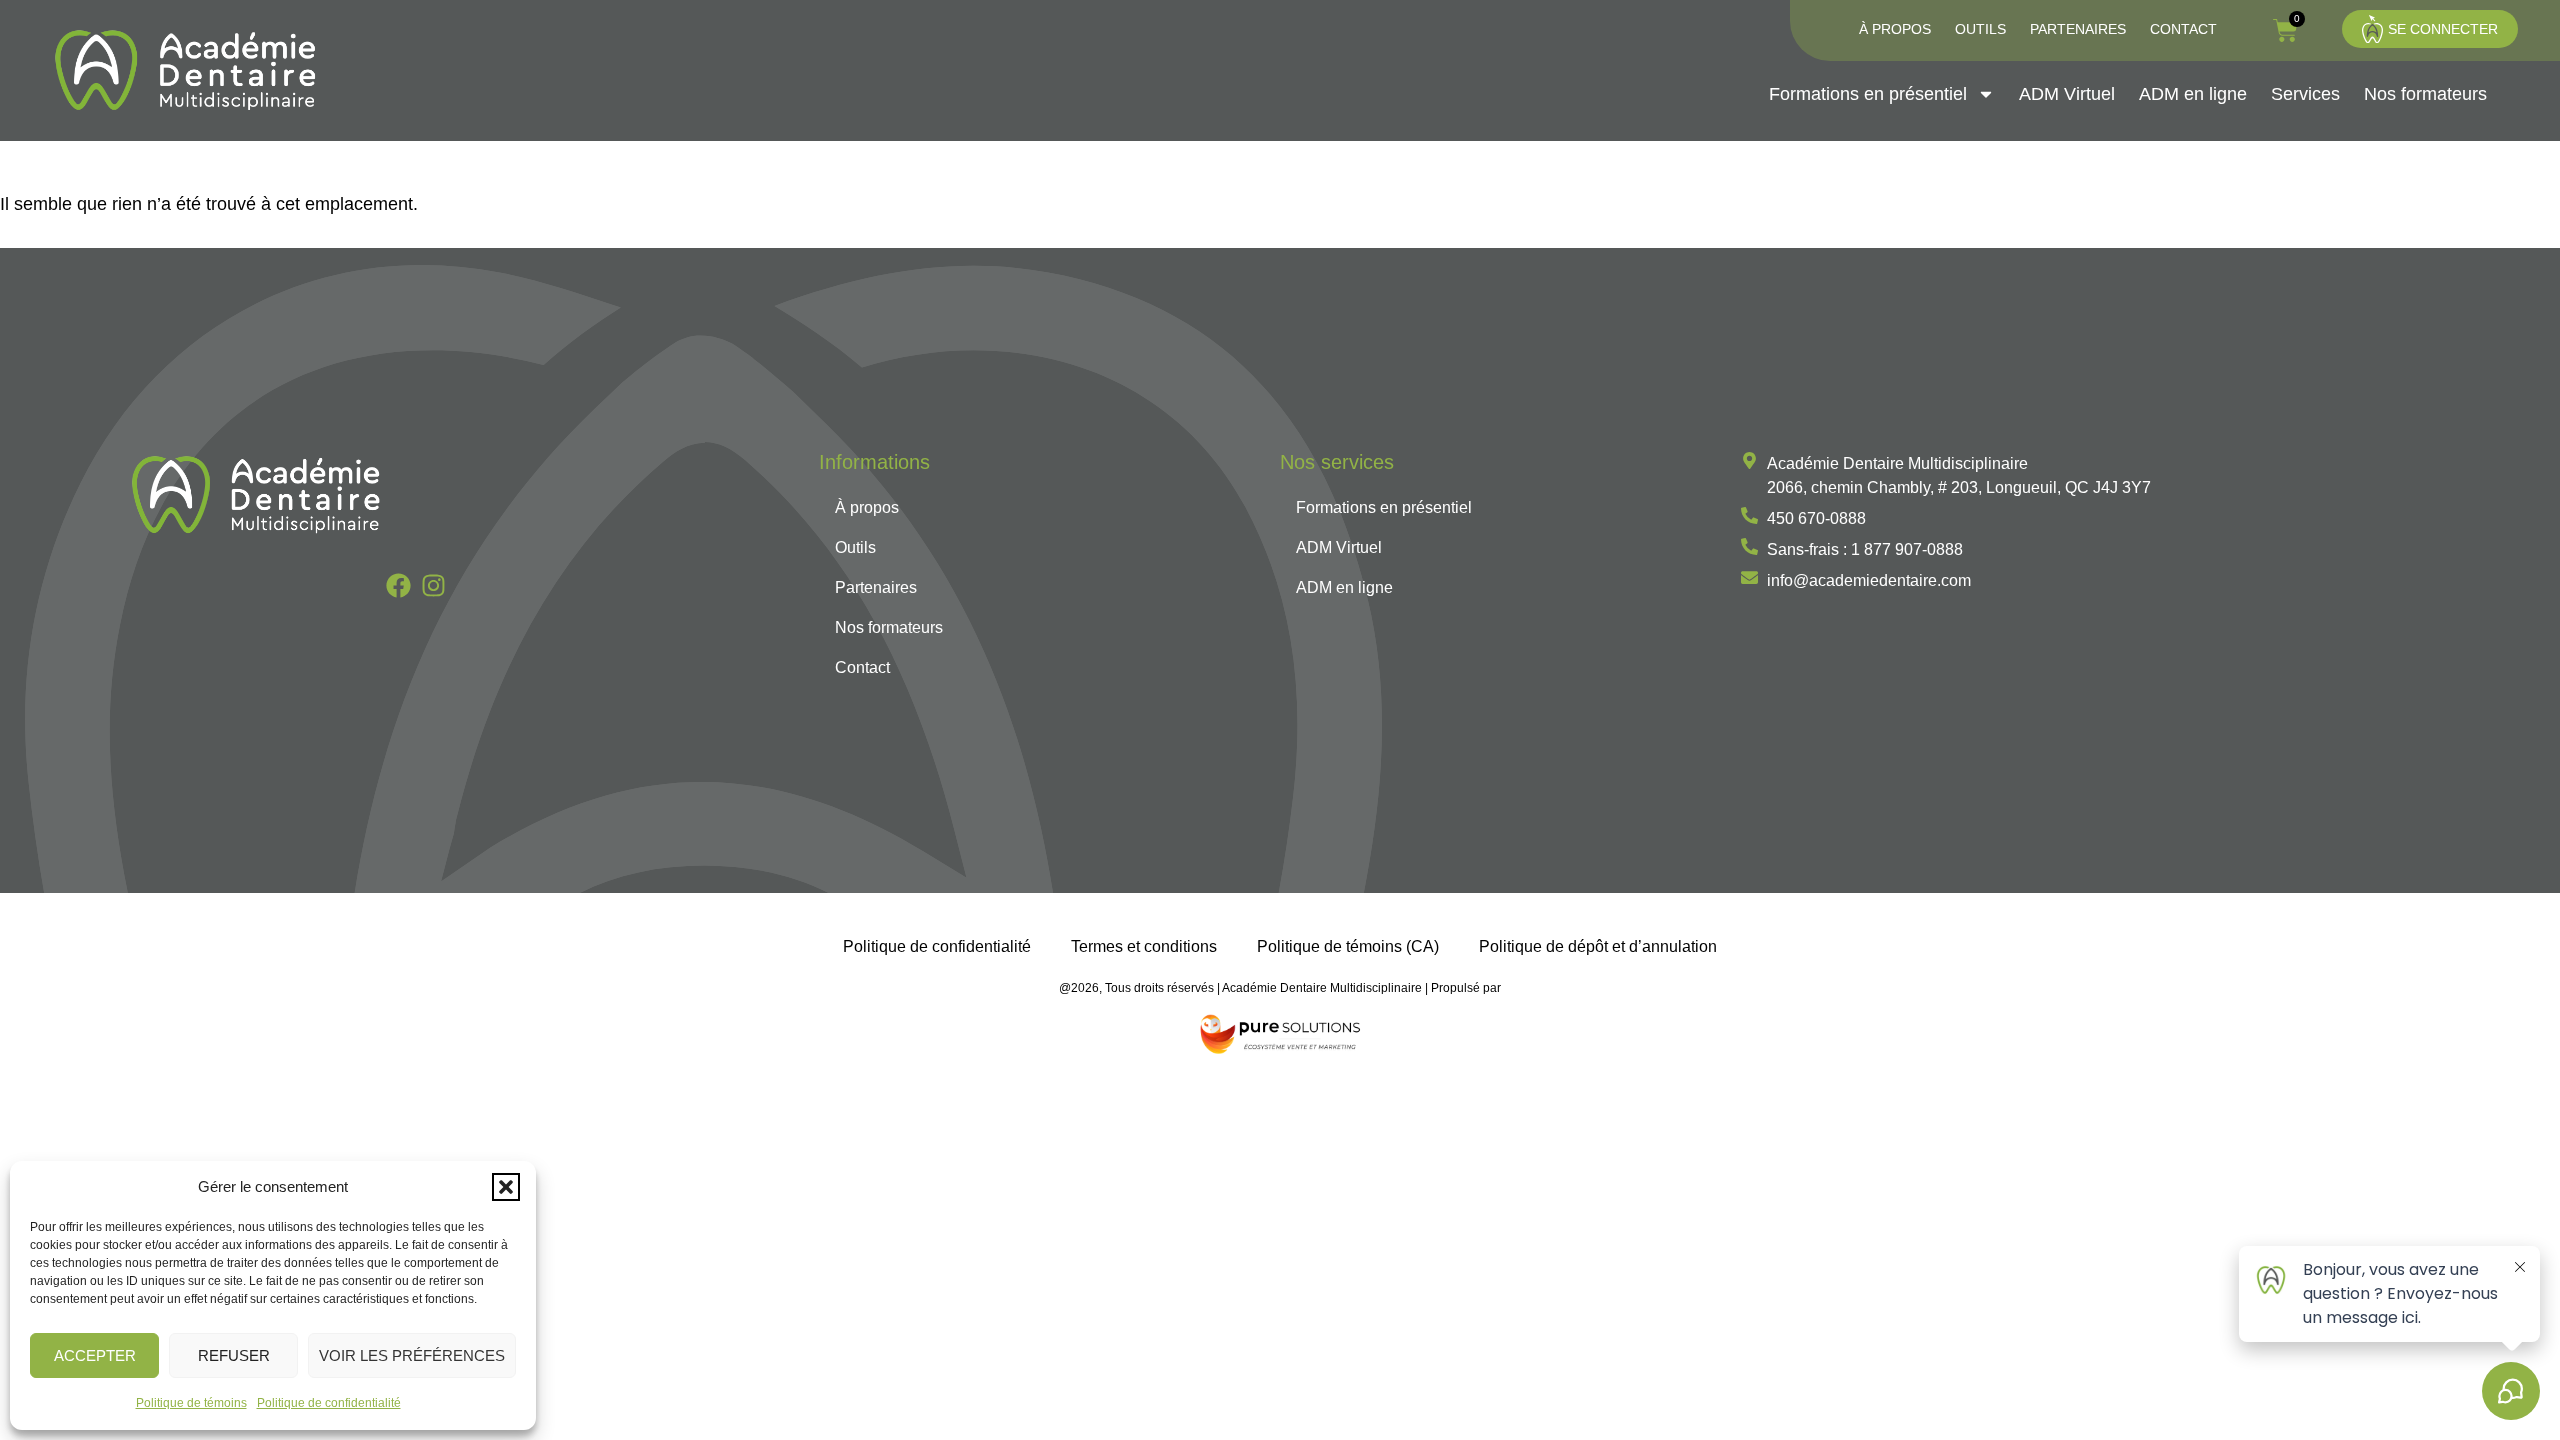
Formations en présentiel (1868, 94)
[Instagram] (433, 585)
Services (2305, 94)
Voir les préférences (412, 1355)
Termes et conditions (1144, 946)
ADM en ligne (2193, 94)
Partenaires (2078, 29)
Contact (2183, 29)
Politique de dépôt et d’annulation (1598, 946)
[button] (506, 1187)
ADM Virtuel (2067, 94)
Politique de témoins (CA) (1348, 946)
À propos (1895, 29)
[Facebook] (398, 585)
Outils (1980, 29)
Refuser (234, 1355)
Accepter (95, 1355)
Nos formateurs (2425, 94)
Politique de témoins (191, 1403)
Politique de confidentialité (329, 1403)
